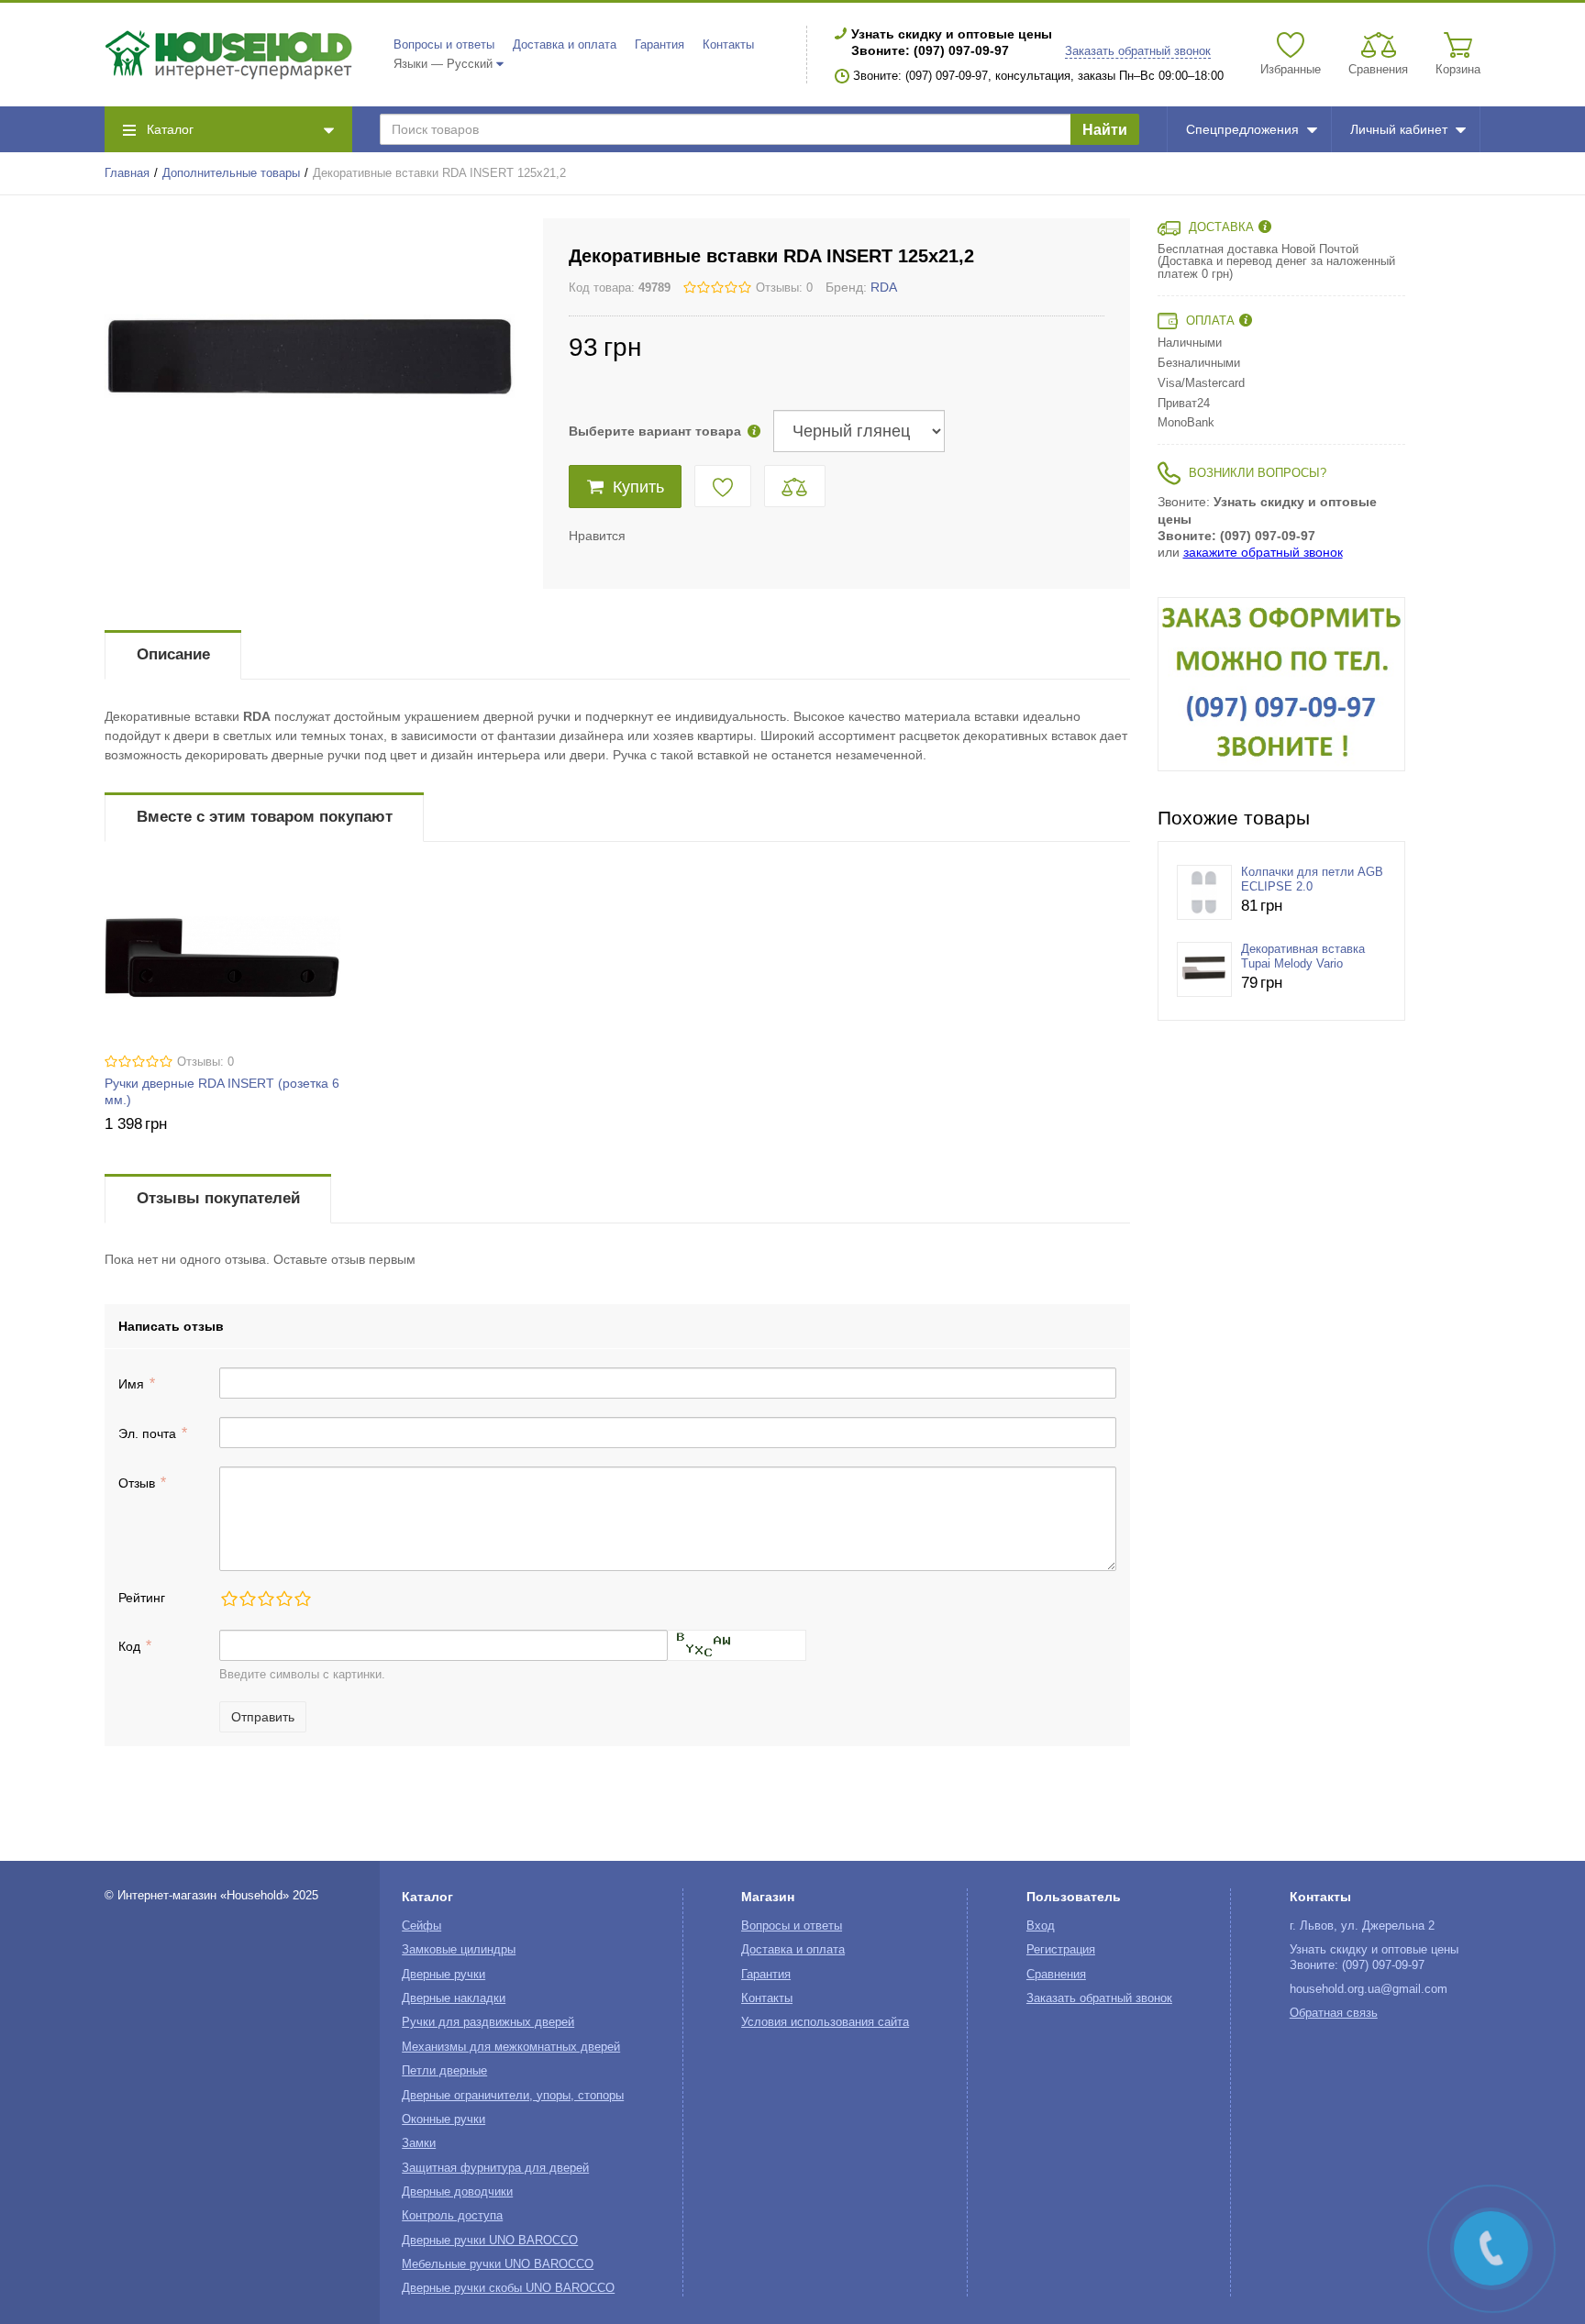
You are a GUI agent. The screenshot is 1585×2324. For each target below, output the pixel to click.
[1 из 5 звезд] (228, 1599)
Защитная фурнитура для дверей (495, 2168)
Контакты (728, 45)
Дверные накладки (454, 1998)
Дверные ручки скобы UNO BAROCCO (508, 2288)
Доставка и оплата (565, 45)
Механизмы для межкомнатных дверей (511, 2047)
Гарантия (659, 45)
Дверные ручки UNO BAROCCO (490, 2241)
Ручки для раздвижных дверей (488, 2022)
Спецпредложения (1242, 129)
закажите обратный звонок (1263, 552)
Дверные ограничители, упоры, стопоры (513, 2096)
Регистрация (1061, 1950)
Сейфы (421, 1926)
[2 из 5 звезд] (247, 1599)
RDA (884, 287)
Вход (1041, 1926)
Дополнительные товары (231, 173)
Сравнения (1056, 1975)
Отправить (263, 1717)
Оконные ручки (443, 2119)
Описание (173, 654)
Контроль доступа (452, 2216)
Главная (127, 173)
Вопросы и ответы (444, 45)
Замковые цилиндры (459, 1950)
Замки (419, 2143)
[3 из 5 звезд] (265, 1599)
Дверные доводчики (457, 2192)
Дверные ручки (443, 1975)
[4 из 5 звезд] (283, 1599)
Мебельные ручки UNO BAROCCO (498, 2264)
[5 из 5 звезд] (302, 1599)
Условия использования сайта (825, 2022)
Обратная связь (1334, 2013)
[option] (1281, 684)
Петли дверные (444, 2071)
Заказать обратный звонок (1138, 51)
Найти (1105, 130)
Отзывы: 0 (784, 288)
